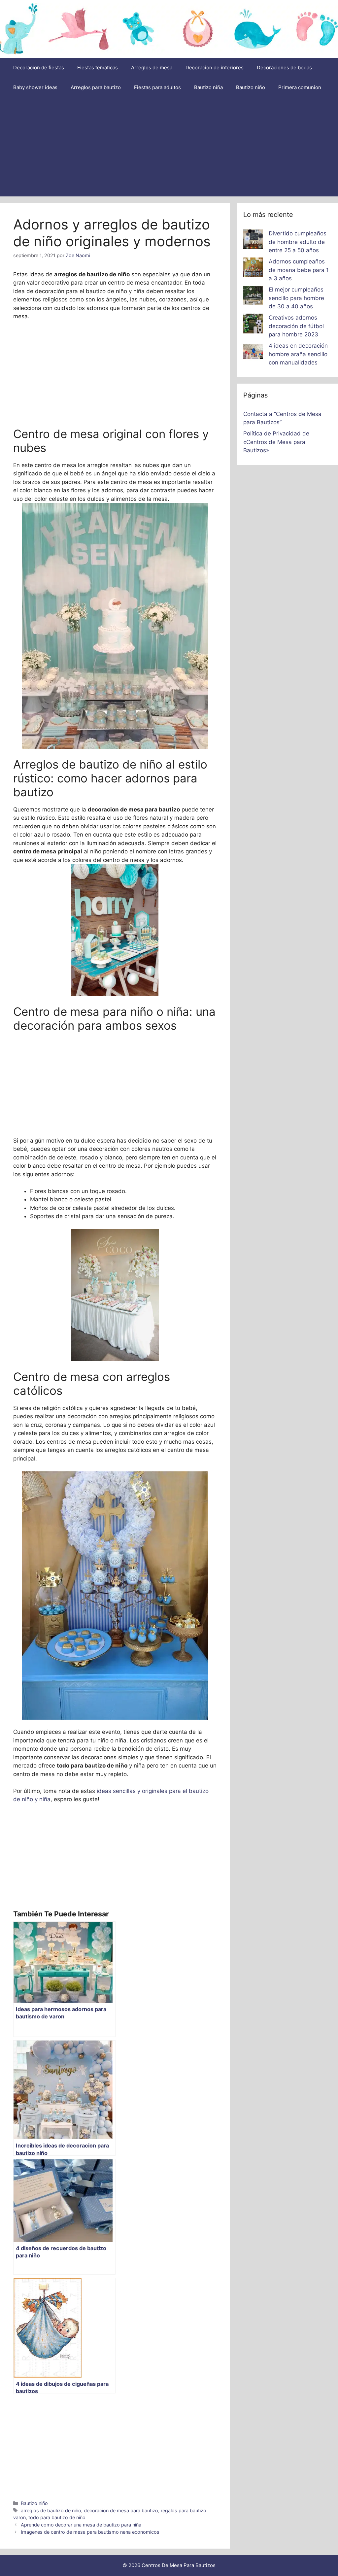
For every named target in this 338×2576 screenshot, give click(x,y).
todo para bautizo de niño (57, 2517)
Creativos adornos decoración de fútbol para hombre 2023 (296, 326)
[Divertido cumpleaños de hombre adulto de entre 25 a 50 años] (253, 241)
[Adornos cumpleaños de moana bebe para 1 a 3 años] (253, 269)
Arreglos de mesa (152, 68)
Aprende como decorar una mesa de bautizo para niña (81, 2525)
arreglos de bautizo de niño (51, 2510)
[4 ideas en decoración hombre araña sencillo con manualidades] (253, 353)
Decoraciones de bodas (284, 68)
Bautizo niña (208, 87)
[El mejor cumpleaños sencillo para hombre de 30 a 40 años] (253, 297)
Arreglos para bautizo (96, 87)
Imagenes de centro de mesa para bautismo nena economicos (90, 2532)
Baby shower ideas (35, 87)
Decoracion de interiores (215, 68)
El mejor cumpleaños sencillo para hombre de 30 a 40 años (296, 298)
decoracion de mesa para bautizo (121, 2510)
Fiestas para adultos (157, 87)
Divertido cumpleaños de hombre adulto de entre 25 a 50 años (298, 242)
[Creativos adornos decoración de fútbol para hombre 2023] (253, 325)
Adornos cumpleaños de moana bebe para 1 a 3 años (299, 270)
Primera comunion (300, 87)
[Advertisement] (169, 147)
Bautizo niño (251, 87)
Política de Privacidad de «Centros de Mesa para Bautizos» (276, 442)
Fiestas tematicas (98, 68)
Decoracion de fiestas (39, 68)
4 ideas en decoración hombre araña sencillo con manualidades (298, 354)
